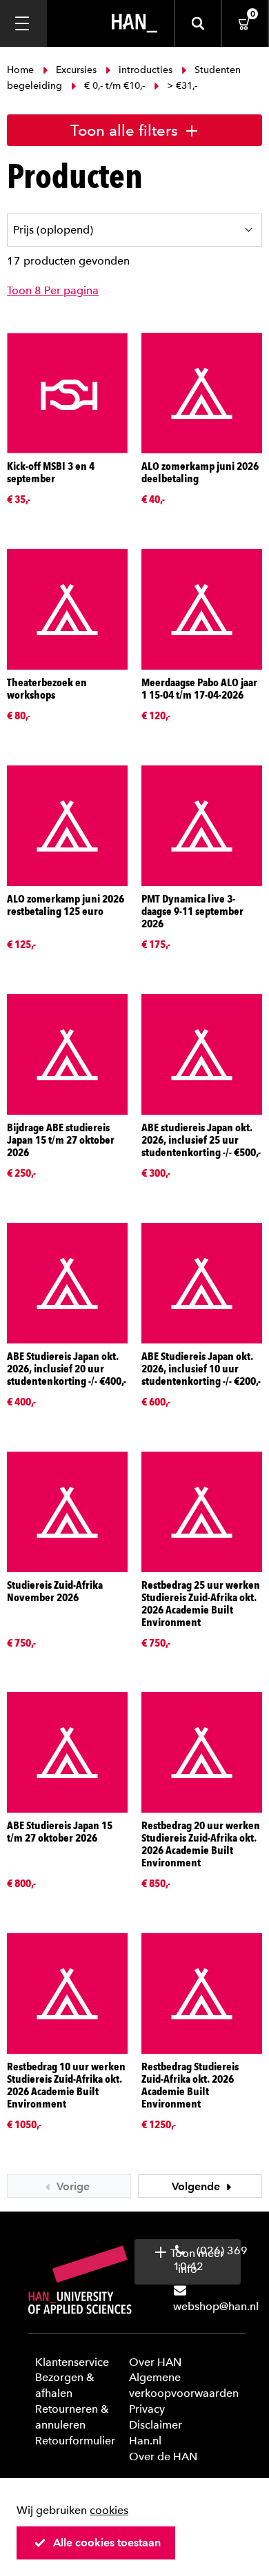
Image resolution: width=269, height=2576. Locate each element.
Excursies (76, 70)
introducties (146, 70)
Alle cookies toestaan (107, 2543)
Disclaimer (156, 2425)
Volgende (197, 2186)
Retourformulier (75, 2441)
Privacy (147, 2409)
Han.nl (145, 2441)
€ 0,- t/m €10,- (114, 86)
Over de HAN (163, 2456)
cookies (109, 2510)
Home (22, 70)
